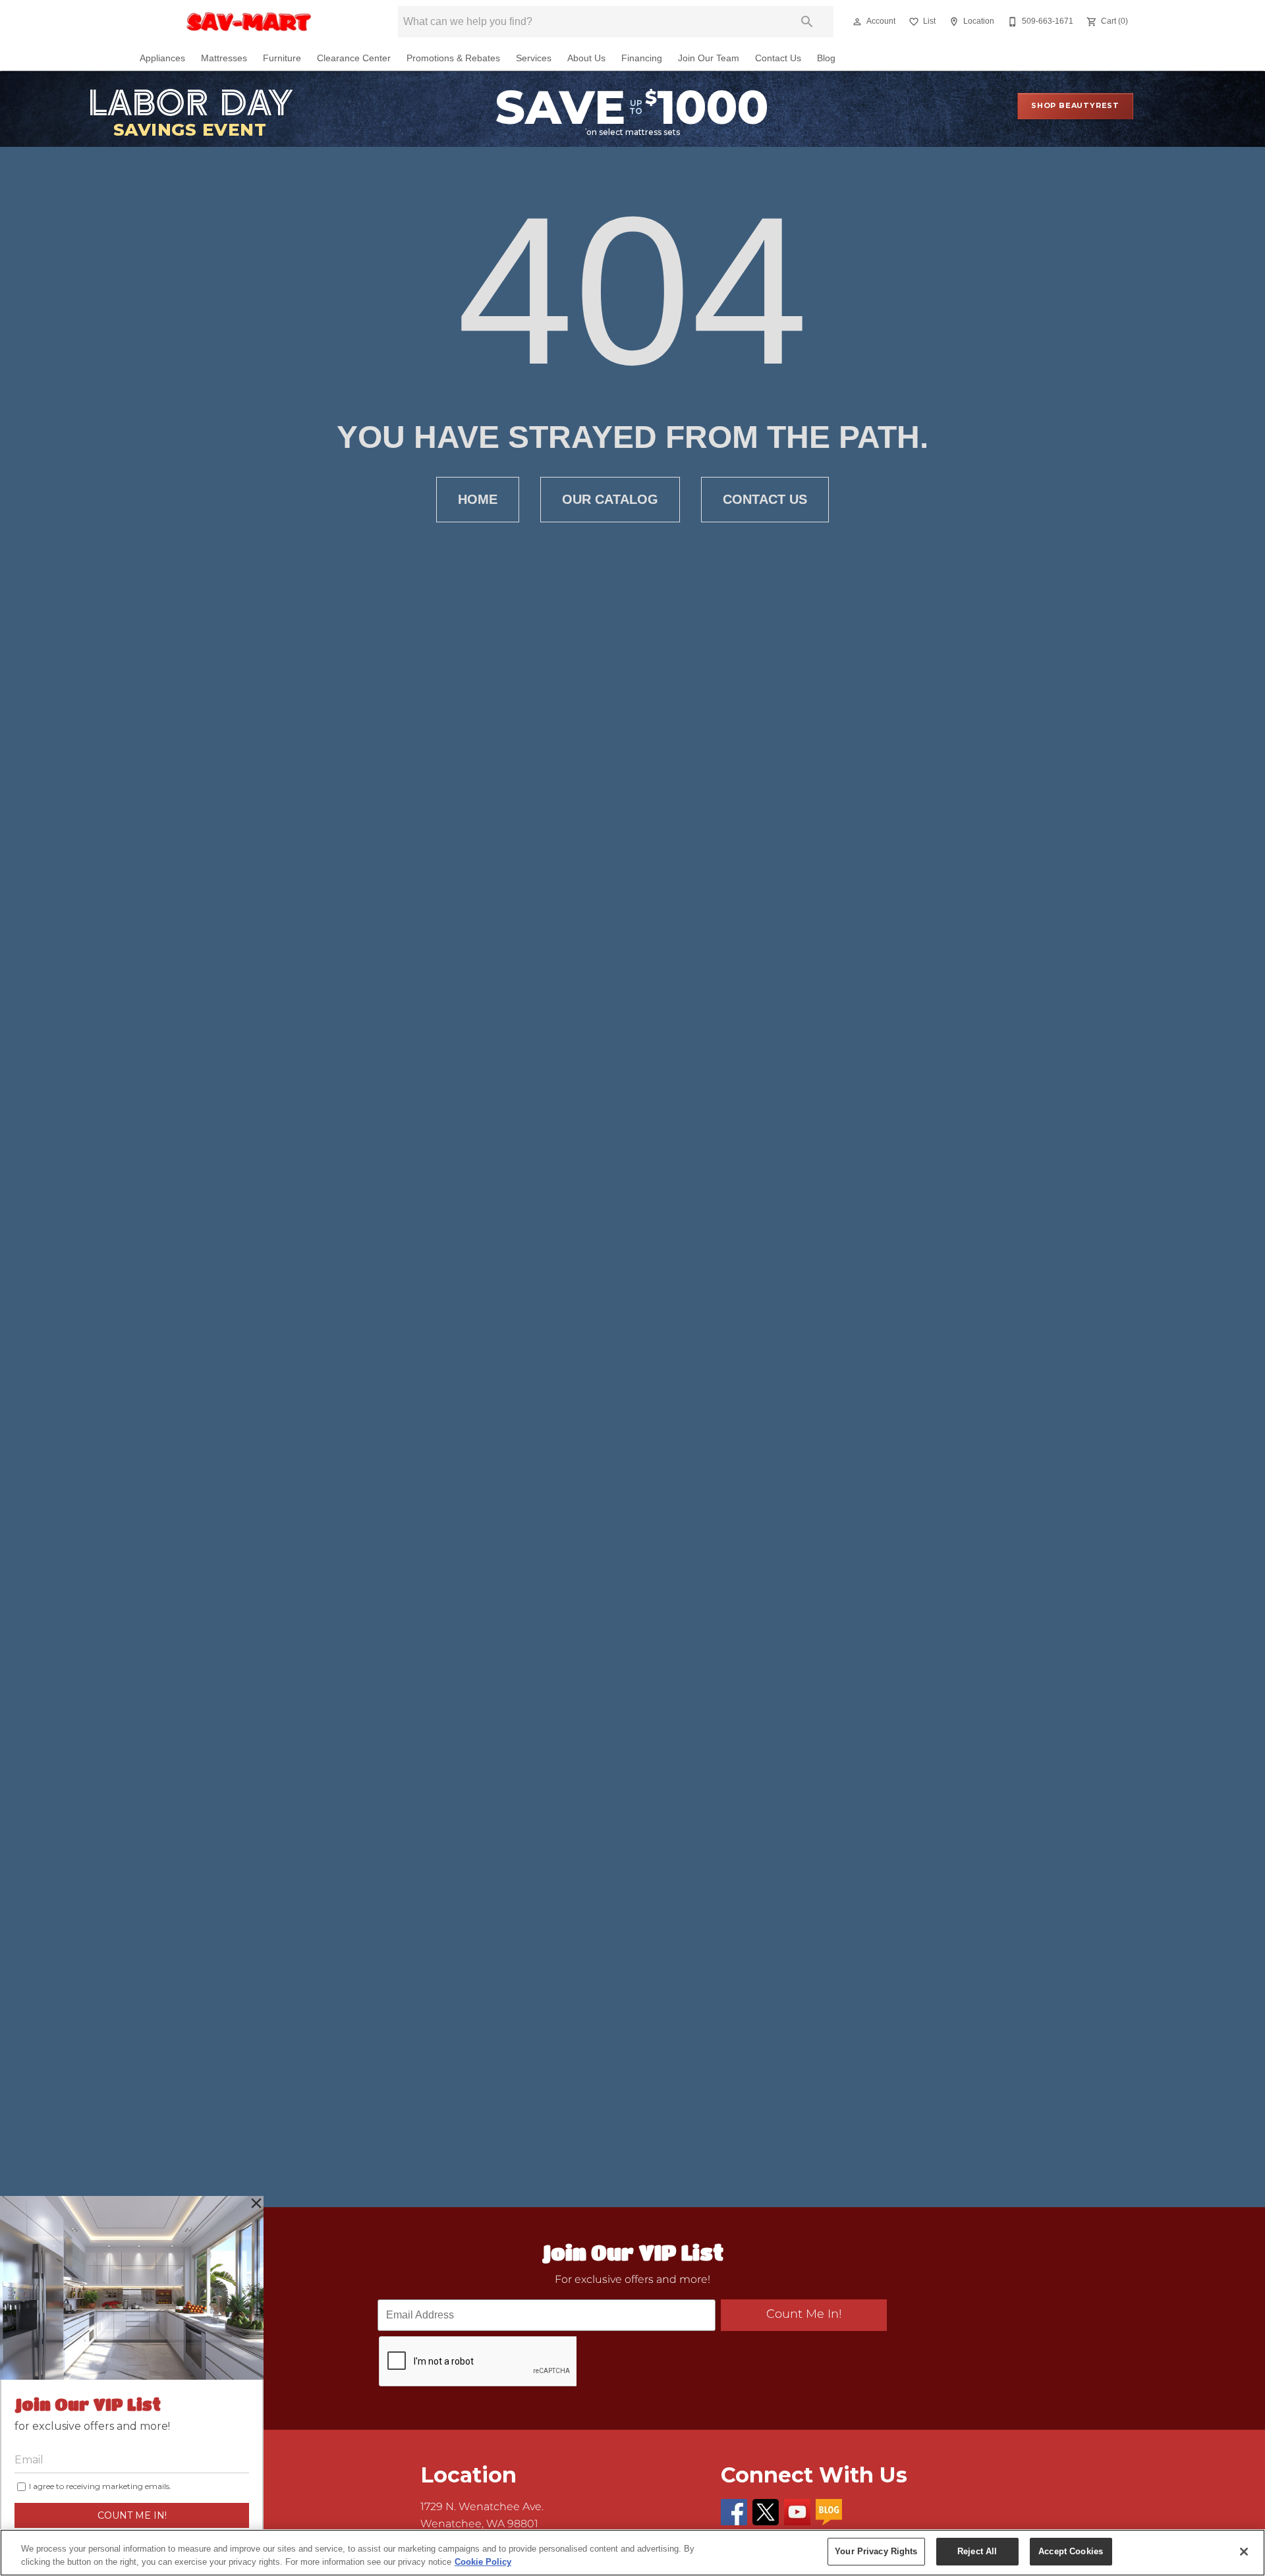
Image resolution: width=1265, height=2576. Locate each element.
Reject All (977, 2551)
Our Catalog (610, 499)
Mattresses (224, 58)
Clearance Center (354, 58)
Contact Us (778, 58)
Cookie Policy (483, 2562)
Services (534, 58)
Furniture (282, 58)
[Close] (1244, 2552)
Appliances (162, 58)
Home (478, 499)
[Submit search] (807, 22)
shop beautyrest (1075, 105)
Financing (642, 58)
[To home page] (249, 22)
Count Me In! (804, 2314)
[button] (857, 22)
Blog (826, 58)
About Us (586, 58)
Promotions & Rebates (453, 58)
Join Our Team (709, 58)
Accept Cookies (1071, 2551)
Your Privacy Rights (876, 2551)
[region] (632, 2553)
